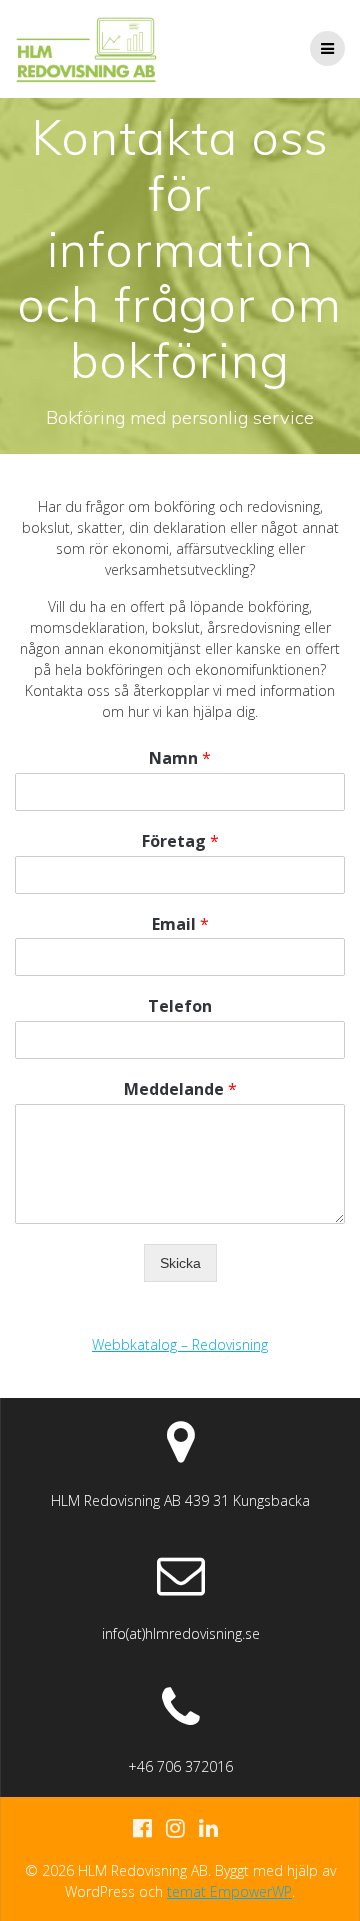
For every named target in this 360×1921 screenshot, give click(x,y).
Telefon (180, 1006)
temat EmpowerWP (229, 1891)
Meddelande (180, 1089)
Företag (180, 841)
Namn (180, 758)
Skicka (180, 1263)
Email (180, 924)
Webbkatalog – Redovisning (180, 1344)
